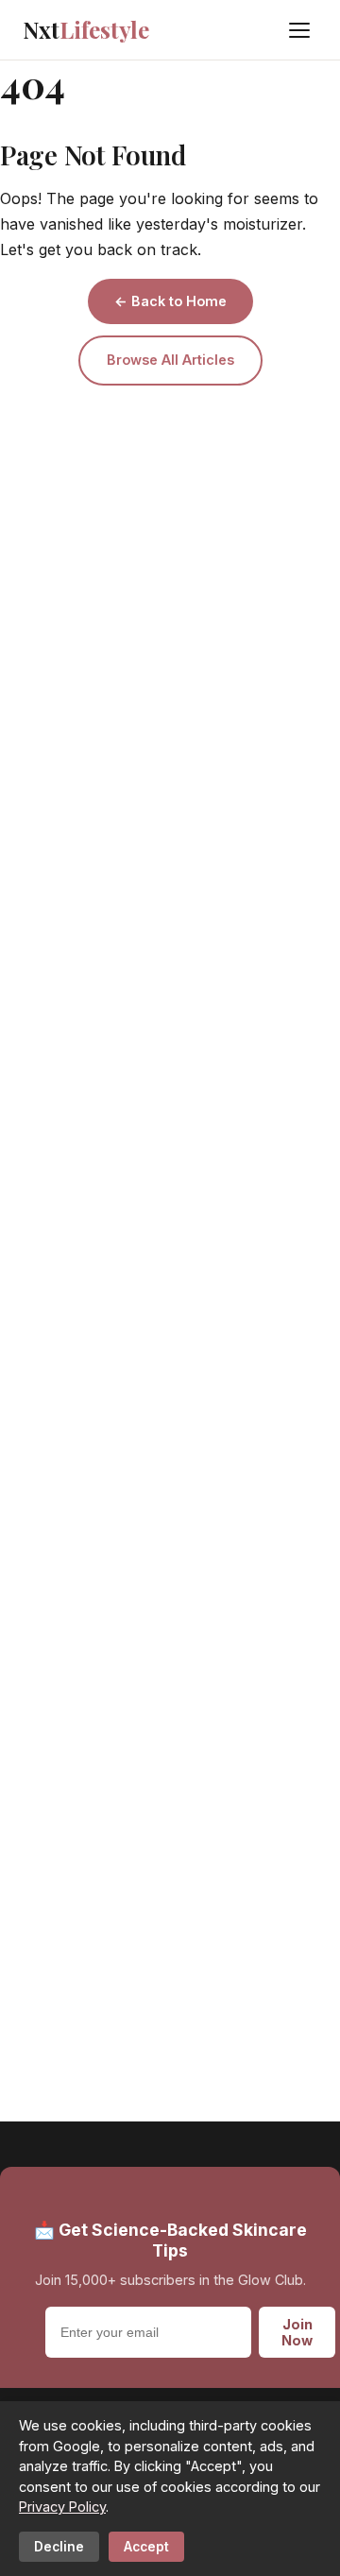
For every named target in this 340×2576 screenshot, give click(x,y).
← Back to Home (170, 301)
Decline (59, 2547)
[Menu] (299, 30)
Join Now (297, 2332)
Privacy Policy (62, 2507)
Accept (146, 2547)
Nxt (86, 29)
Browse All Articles (170, 360)
